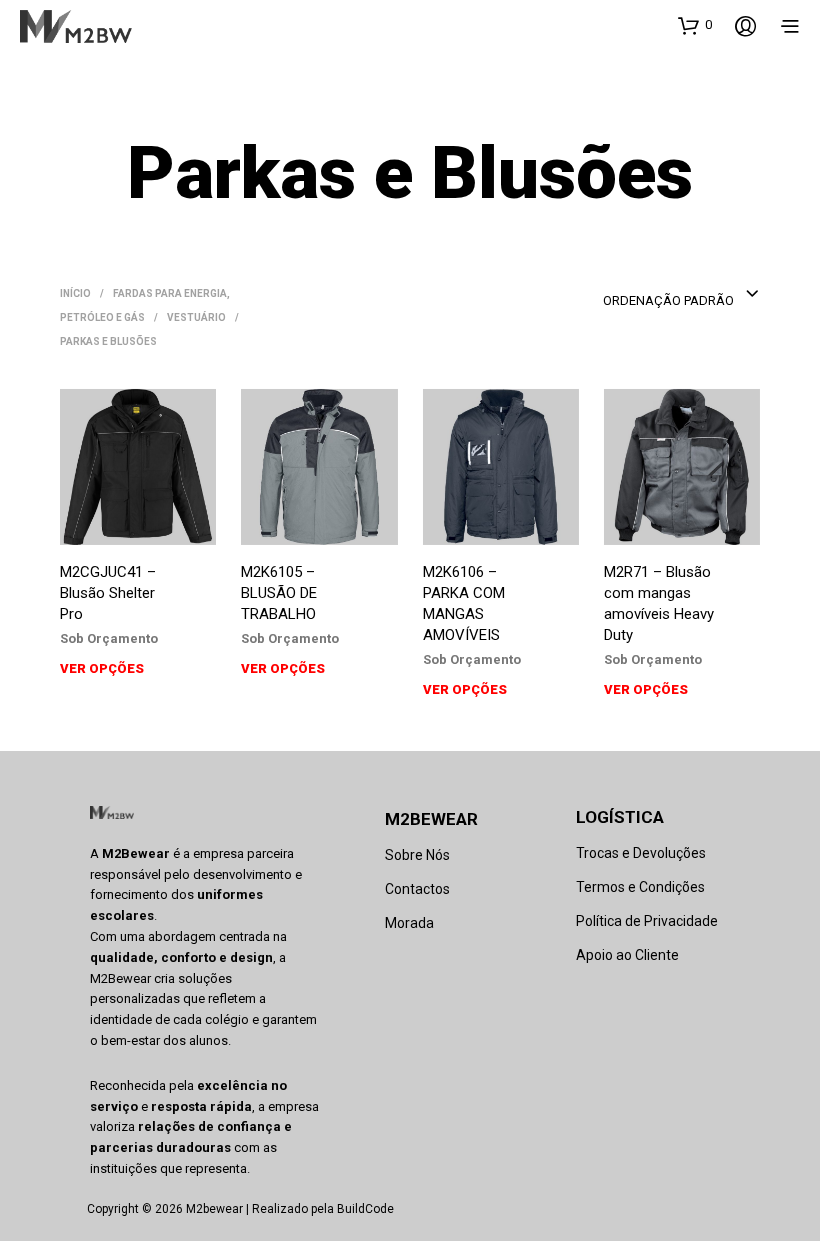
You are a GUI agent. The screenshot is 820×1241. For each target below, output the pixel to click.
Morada (409, 923)
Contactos (417, 889)
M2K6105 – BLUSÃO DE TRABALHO (279, 593)
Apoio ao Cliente (627, 955)
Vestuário (196, 317)
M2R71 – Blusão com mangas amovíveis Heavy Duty (659, 603)
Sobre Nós (417, 855)
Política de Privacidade (647, 921)
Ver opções (102, 668)
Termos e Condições (640, 887)
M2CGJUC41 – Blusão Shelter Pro (108, 593)
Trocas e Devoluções (641, 853)
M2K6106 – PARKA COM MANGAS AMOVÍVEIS (464, 603)
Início (75, 293)
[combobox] (681, 295)
